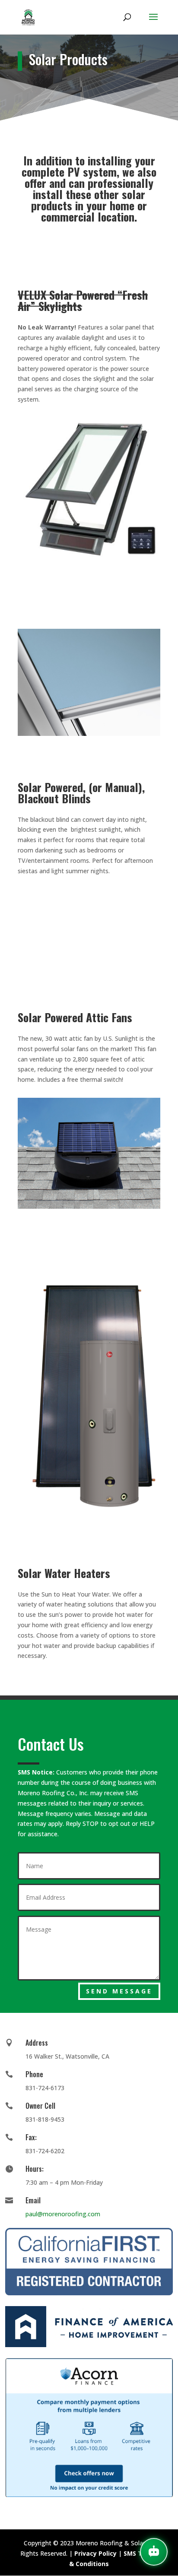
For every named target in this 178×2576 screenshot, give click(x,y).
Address (37, 2043)
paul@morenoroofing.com (63, 2214)
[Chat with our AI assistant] (154, 2552)
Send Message (119, 1991)
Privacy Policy (95, 2553)
